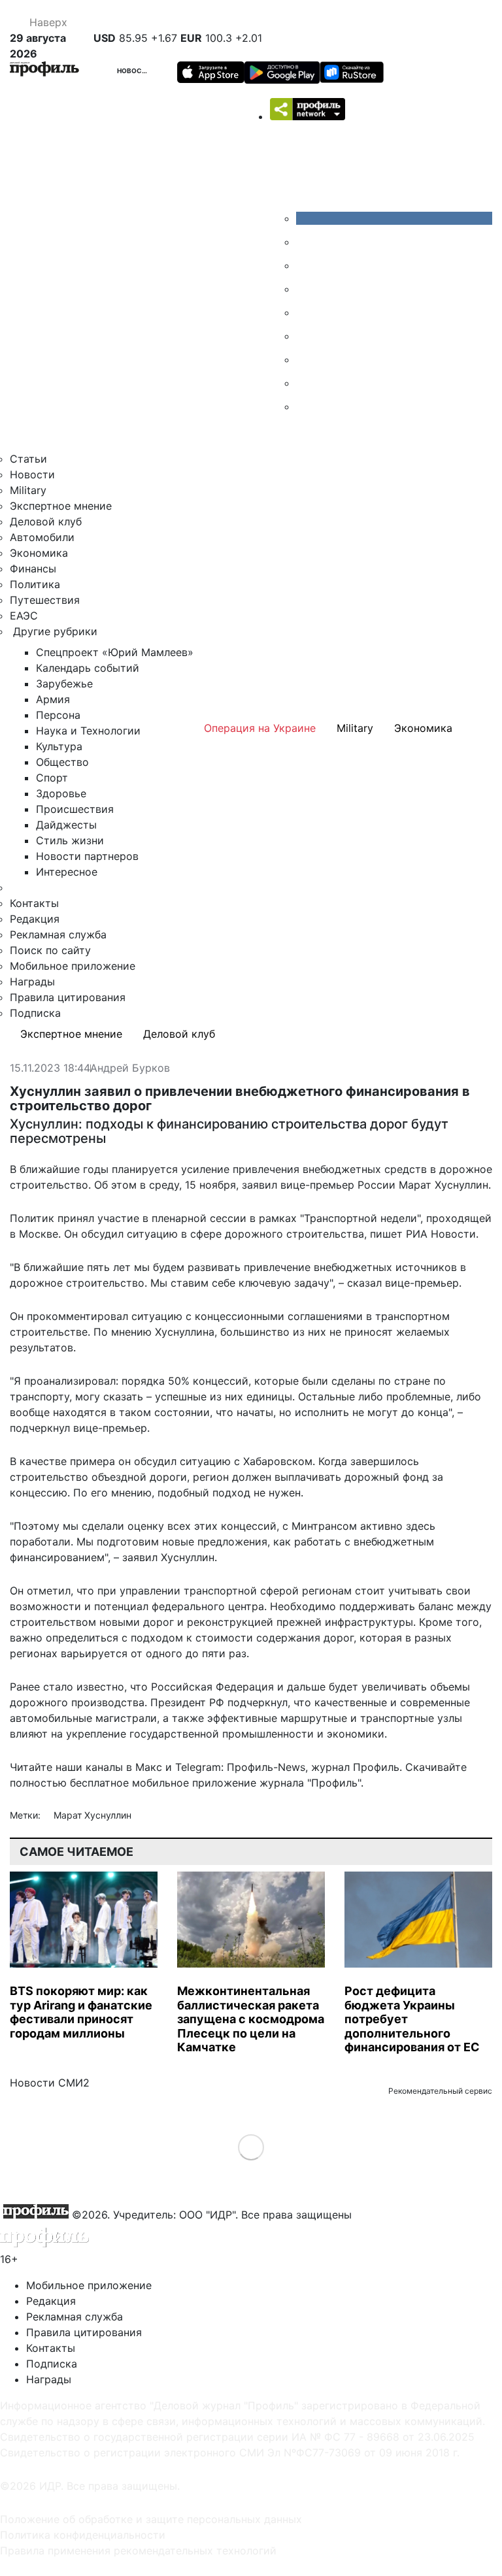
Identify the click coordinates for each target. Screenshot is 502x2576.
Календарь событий (88, 668)
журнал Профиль (355, 1767)
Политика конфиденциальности (83, 2535)
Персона (58, 715)
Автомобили (42, 537)
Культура (59, 746)
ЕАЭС (24, 616)
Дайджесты (66, 825)
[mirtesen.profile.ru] (306, 289)
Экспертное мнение (61, 506)
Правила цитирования (68, 997)
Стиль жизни (70, 840)
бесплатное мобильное (129, 1783)
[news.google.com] (306, 336)
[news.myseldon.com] (306, 312)
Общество (62, 762)
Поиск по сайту (50, 950)
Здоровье (61, 793)
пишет (386, 1234)
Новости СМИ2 (50, 2083)
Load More (251, 2146)
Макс (149, 1767)
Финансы (33, 569)
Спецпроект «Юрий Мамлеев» (115, 652)
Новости (135, 71)
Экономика (39, 553)
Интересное (67, 872)
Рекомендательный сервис (440, 2091)
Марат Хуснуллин (92, 1815)
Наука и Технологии (88, 731)
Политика (35, 584)
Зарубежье (64, 684)
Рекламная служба (58, 934)
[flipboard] (306, 406)
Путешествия (45, 600)
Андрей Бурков (130, 1068)
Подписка (35, 1013)
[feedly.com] (306, 359)
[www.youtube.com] (306, 265)
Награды (32, 982)
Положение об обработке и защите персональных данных (151, 2519)
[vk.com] (394, 218)
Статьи (28, 459)
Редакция (35, 919)
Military (28, 490)
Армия (53, 699)
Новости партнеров (87, 856)
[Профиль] (44, 71)
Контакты (34, 903)
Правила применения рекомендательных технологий (138, 2551)
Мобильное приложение (73, 966)
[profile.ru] (306, 383)
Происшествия (75, 809)
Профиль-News (266, 1767)
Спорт (52, 778)
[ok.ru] (306, 242)
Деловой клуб (46, 521)
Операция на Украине (260, 728)
